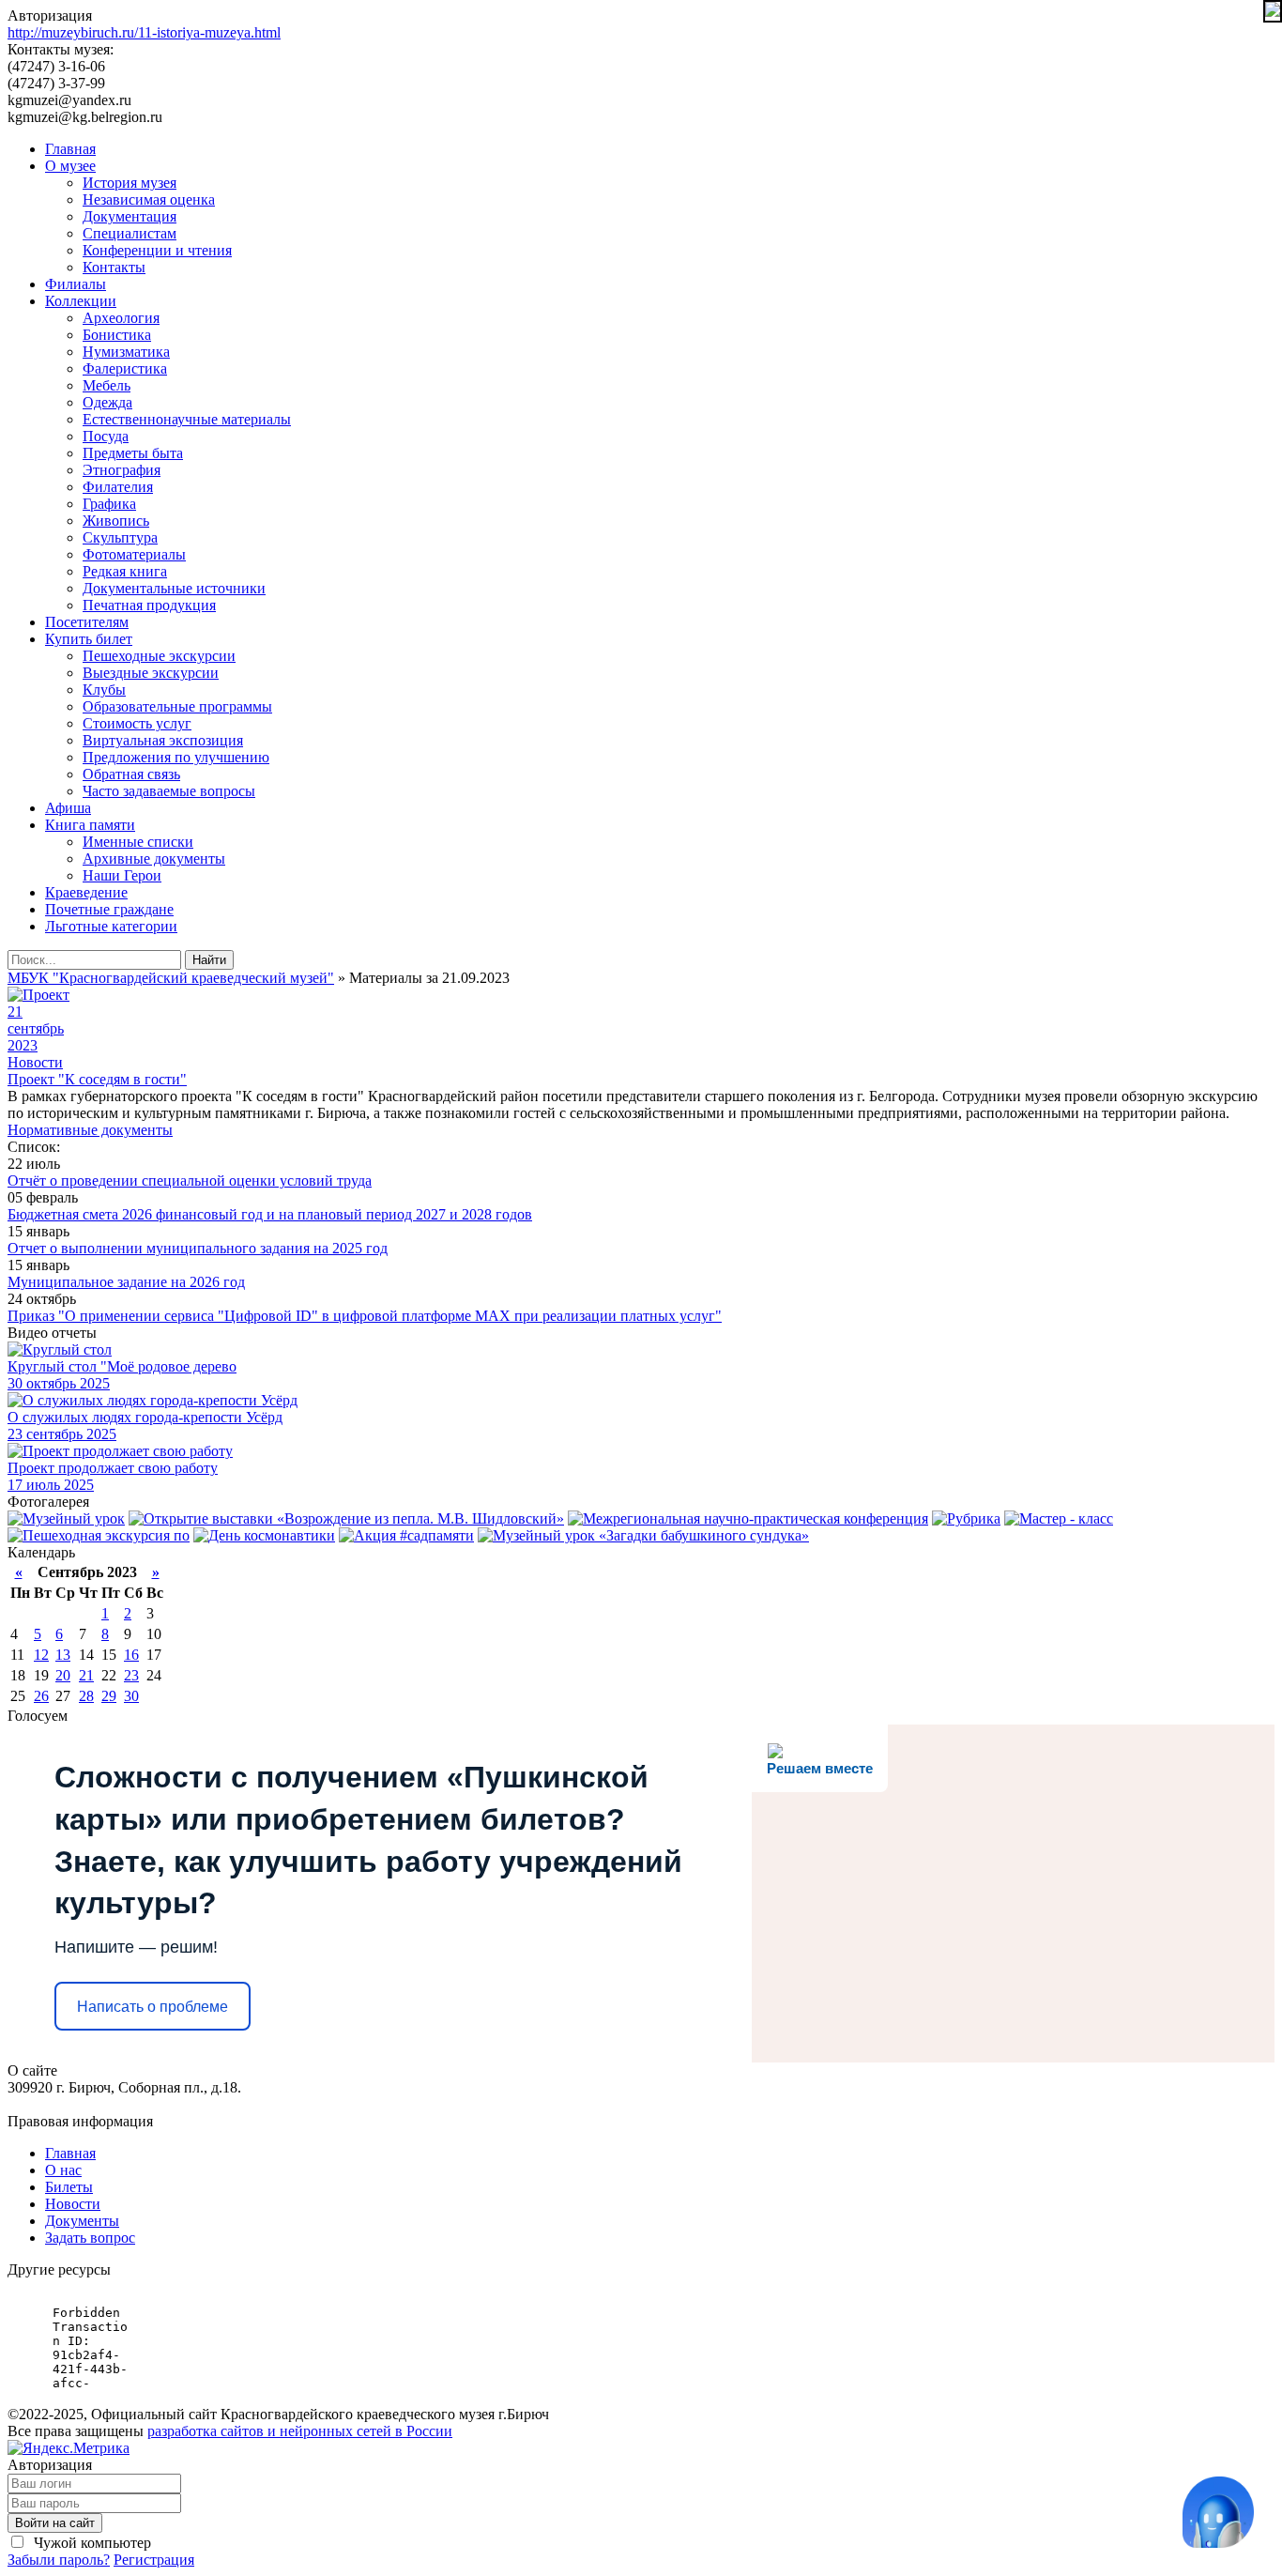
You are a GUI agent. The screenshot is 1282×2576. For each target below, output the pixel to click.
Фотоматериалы (134, 554)
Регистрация (154, 2560)
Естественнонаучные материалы (187, 419)
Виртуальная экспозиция (163, 740)
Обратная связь (131, 774)
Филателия (118, 487)
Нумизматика (126, 352)
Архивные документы (154, 859)
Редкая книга (125, 571)
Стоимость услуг (137, 723)
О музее (70, 166)
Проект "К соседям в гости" (97, 1079)
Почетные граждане (109, 909)
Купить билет (89, 639)
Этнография (122, 470)
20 (63, 1675)
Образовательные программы (177, 706)
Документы (82, 2221)
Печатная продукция (149, 605)
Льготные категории (111, 926)
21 (86, 1675)
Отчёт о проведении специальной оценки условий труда (190, 1181)
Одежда (107, 402)
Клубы (104, 690)
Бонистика (117, 335)
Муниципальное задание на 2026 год (126, 1282)
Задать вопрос (90, 2238)
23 (131, 1675)
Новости (35, 1062)
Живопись (116, 521)
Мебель (107, 385)
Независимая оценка (149, 199)
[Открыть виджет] (1218, 2512)
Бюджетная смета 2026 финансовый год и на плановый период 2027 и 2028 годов (270, 1214)
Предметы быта (133, 453)
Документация (130, 216)
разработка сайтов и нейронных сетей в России (300, 2431)
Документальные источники (174, 588)
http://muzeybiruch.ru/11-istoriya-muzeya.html (144, 32)
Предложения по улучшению (176, 757)
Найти (209, 960)
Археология (121, 318)
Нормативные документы (90, 1130)
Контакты (114, 267)
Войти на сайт (55, 2523)
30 (131, 1696)
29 (109, 1696)
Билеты (69, 2187)
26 (41, 1696)
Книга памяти (90, 825)
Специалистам (130, 233)
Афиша (68, 808)
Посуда (106, 436)
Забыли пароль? (59, 2560)
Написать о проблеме (153, 2007)
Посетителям (87, 622)
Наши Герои (122, 875)
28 (86, 1696)
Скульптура (120, 537)
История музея (130, 183)
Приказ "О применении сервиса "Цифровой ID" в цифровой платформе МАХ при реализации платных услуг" (365, 1316)
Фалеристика (125, 368)
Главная (70, 149)
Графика (109, 504)
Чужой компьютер (91, 2543)
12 (41, 1655)
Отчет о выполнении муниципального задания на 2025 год (198, 1248)
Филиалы (76, 284)
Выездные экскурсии (151, 673)
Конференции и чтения (157, 250)
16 (131, 1655)
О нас (63, 2170)
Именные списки (138, 842)
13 (63, 1655)
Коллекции (81, 301)
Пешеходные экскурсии (159, 656)
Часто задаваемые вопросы (169, 791)
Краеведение (86, 892)
